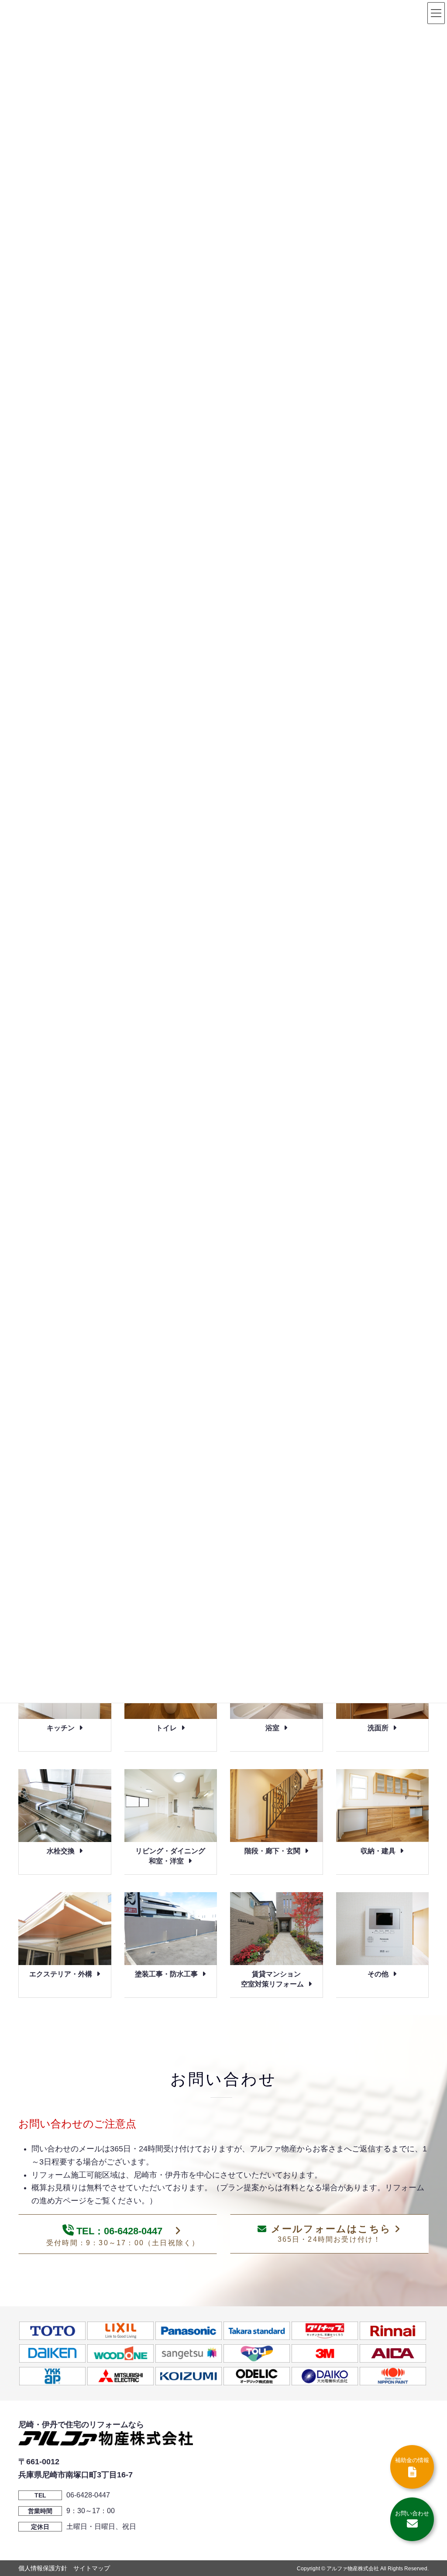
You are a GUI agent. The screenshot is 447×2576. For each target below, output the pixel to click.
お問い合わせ (412, 2513)
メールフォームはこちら (331, 2233)
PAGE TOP (428, 2491)
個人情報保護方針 (43, 2568)
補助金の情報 (412, 2460)
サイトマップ (92, 2568)
